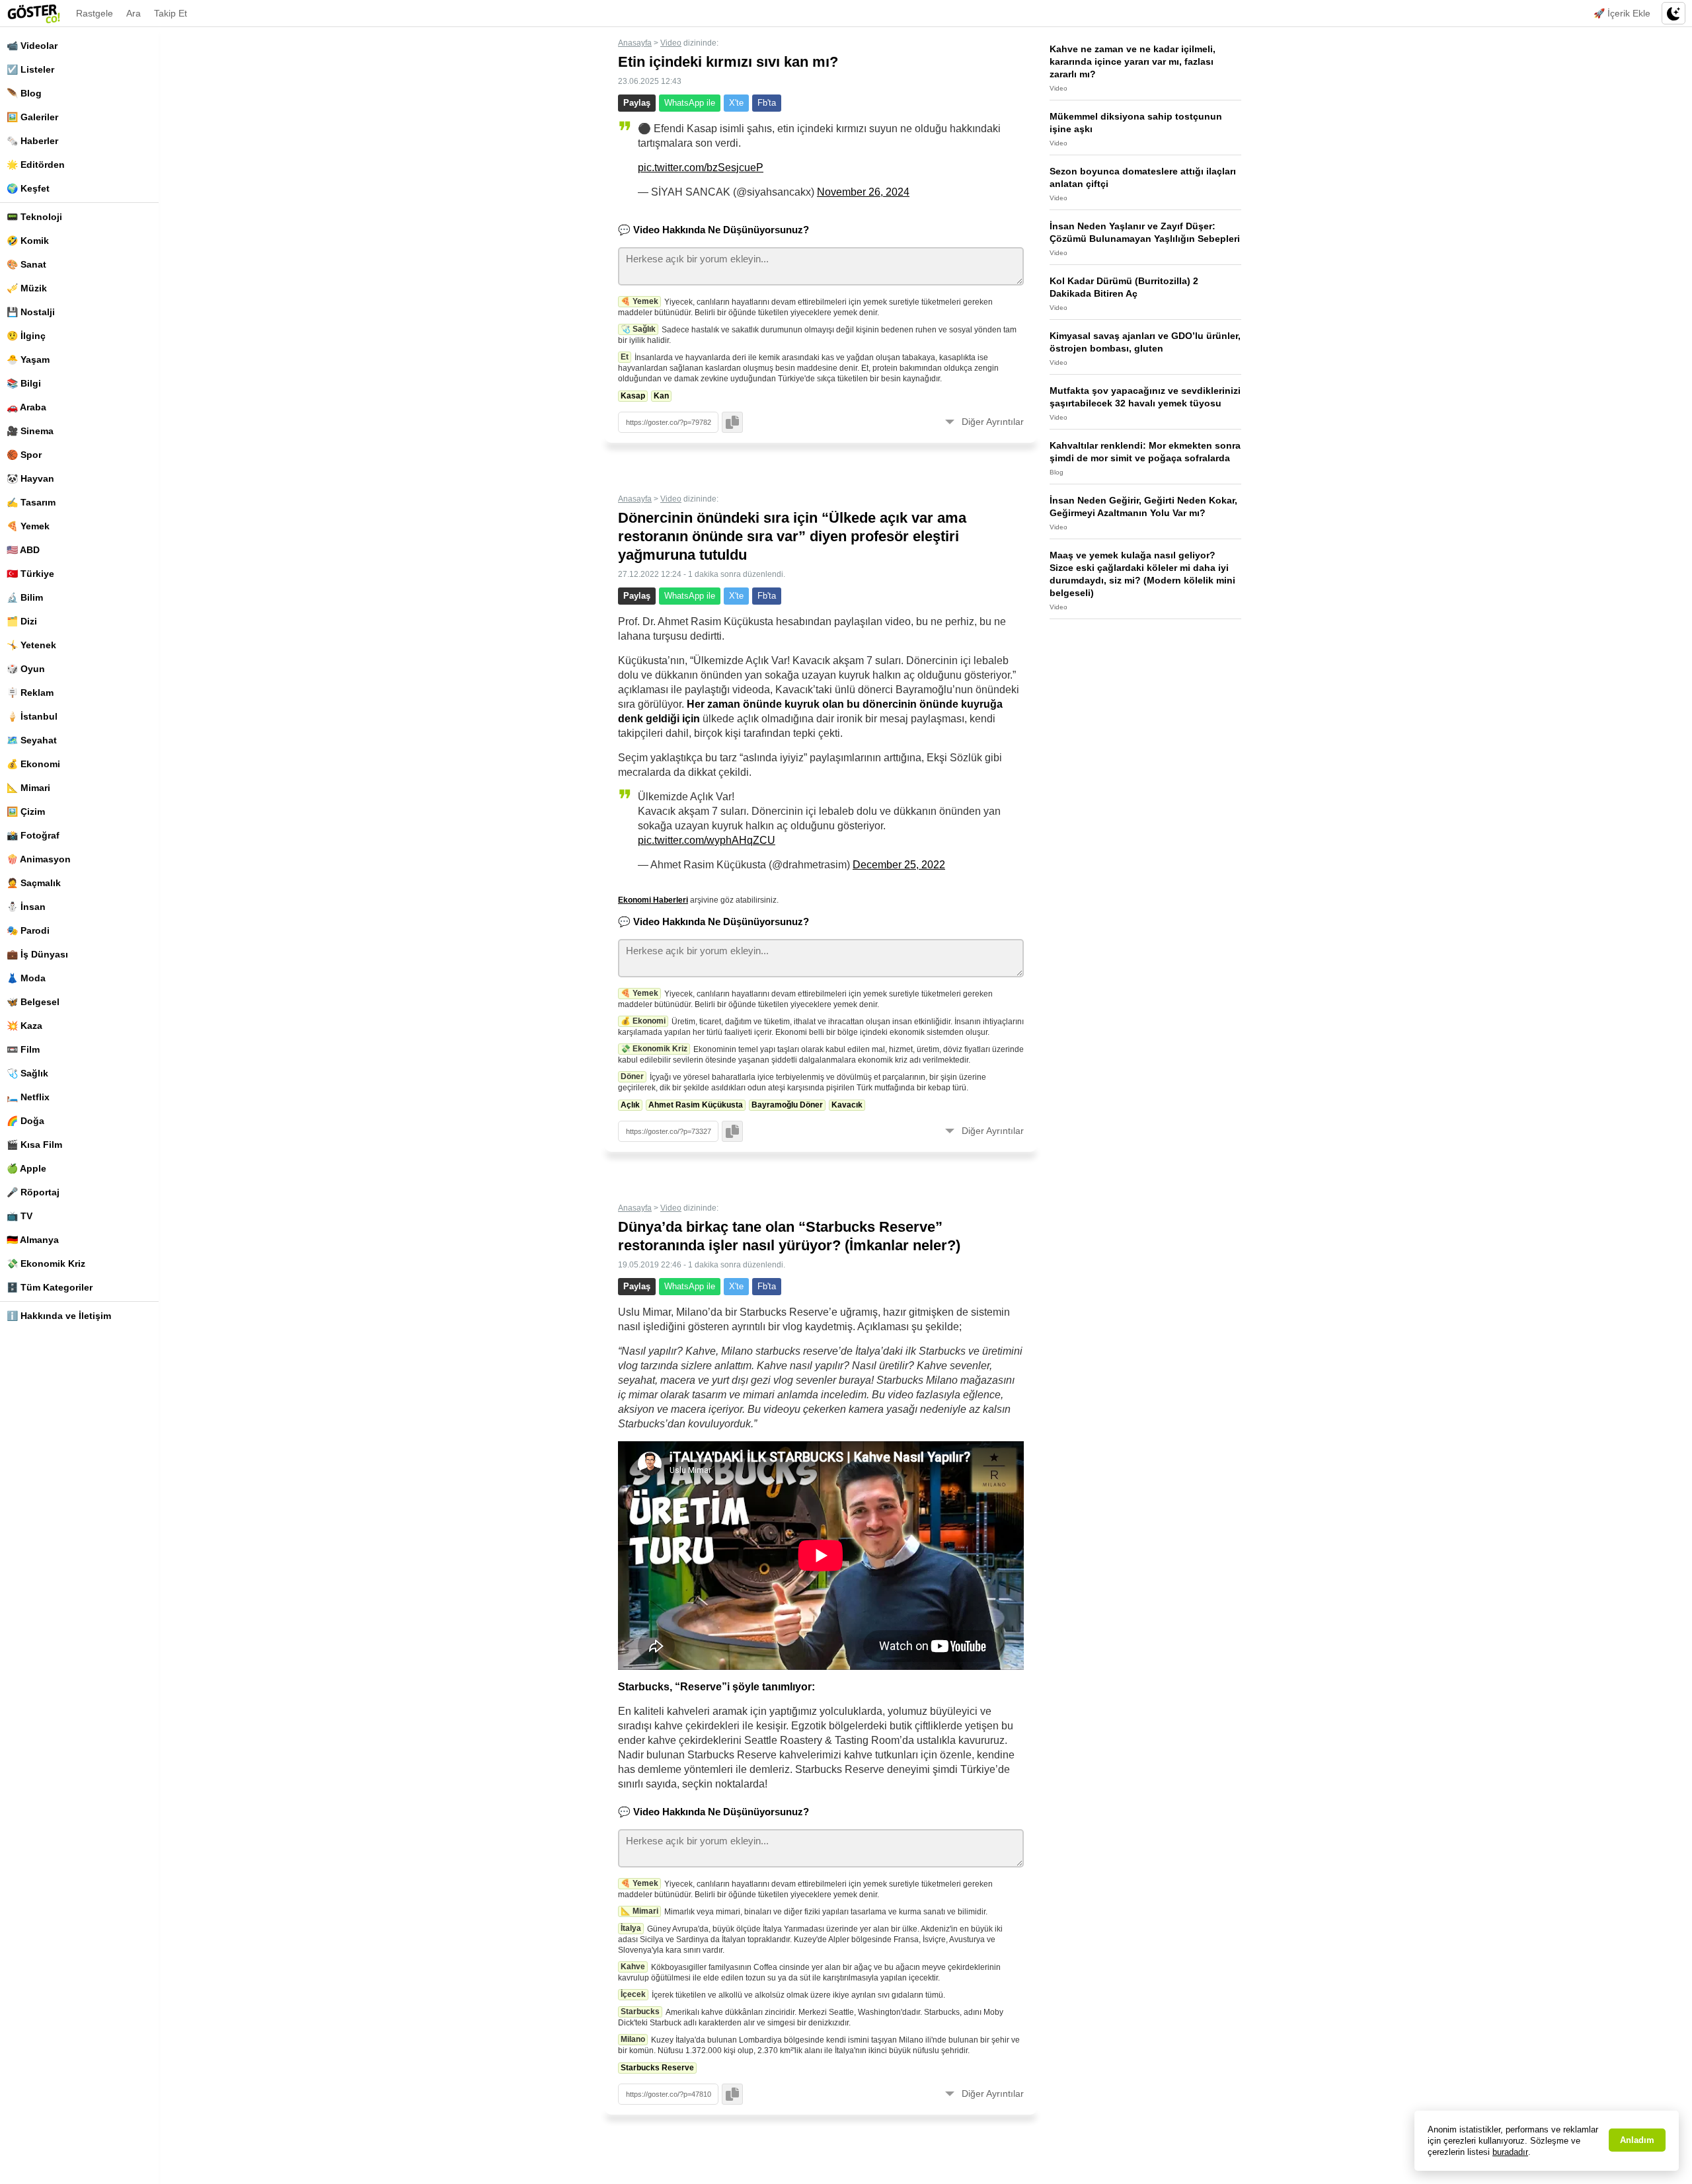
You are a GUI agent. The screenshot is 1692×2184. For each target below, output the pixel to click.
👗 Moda (26, 978)
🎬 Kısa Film (34, 1145)
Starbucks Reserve (657, 2068)
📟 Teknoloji (34, 217)
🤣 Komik (28, 241)
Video (671, 43)
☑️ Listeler (30, 69)
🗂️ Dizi (22, 621)
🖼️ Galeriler (32, 117)
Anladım (1637, 2140)
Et (625, 357)
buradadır (1510, 2152)
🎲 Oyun (26, 669)
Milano (633, 2039)
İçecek (633, 1994)
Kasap (633, 396)
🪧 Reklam (30, 693)
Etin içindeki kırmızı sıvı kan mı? (728, 62)
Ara (134, 13)
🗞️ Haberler (32, 141)
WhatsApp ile (690, 103)
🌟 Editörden (36, 165)
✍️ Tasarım (31, 502)
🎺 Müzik (27, 288)
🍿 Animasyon (39, 859)
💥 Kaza (24, 1026)
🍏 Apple (26, 1168)
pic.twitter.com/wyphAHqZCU (707, 840)
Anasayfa (635, 43)
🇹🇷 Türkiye (30, 574)
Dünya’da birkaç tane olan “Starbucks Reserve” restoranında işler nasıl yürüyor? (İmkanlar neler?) (789, 1236)
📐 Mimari (28, 788)
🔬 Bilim (25, 597)
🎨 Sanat (26, 264)
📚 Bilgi (24, 383)
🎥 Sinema (30, 431)
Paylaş (637, 103)
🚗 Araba (26, 407)
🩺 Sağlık (27, 1073)
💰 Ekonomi (33, 764)
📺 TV (19, 1216)
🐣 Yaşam (28, 359)
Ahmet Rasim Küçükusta (696, 1105)
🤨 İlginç (26, 336)
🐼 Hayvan (30, 478)
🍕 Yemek (28, 526)
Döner (632, 1076)
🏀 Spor (24, 455)
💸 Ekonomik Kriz (46, 1263)
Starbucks (640, 2012)
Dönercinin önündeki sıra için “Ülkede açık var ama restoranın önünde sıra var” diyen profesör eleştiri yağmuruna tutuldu (792, 536)
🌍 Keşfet (28, 188)
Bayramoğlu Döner (787, 1105)
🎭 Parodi (28, 930)
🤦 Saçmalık (34, 883)
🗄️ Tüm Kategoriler (50, 1287)
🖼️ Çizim (26, 811)
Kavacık (847, 1105)
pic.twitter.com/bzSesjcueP (701, 168)
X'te (736, 103)
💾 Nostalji (31, 312)
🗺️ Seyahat (32, 740)
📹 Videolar (32, 46)
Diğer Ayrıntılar (993, 422)
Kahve (633, 1967)
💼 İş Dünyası (37, 954)
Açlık (630, 1105)
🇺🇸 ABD (23, 550)
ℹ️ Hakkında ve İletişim (59, 1316)
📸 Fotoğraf (33, 835)
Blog (1057, 472)
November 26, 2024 (863, 192)
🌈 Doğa (25, 1121)
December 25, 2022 (899, 865)
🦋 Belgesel (33, 1002)
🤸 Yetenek (31, 645)
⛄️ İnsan (26, 907)
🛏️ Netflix (28, 1097)
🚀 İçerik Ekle (1622, 13)
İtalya (631, 1928)
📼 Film (23, 1049)
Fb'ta (767, 103)
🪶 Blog (24, 93)
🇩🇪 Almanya (33, 1240)
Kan (661, 396)
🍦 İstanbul (32, 716)
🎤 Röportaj (33, 1192)
